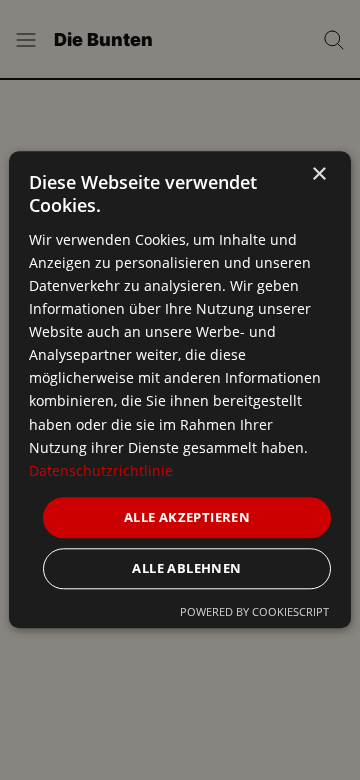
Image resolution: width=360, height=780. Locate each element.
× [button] (318, 174)
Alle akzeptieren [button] (187, 517)
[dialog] (180, 389)
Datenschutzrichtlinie (101, 470)
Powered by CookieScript (254, 612)
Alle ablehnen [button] (186, 569)
